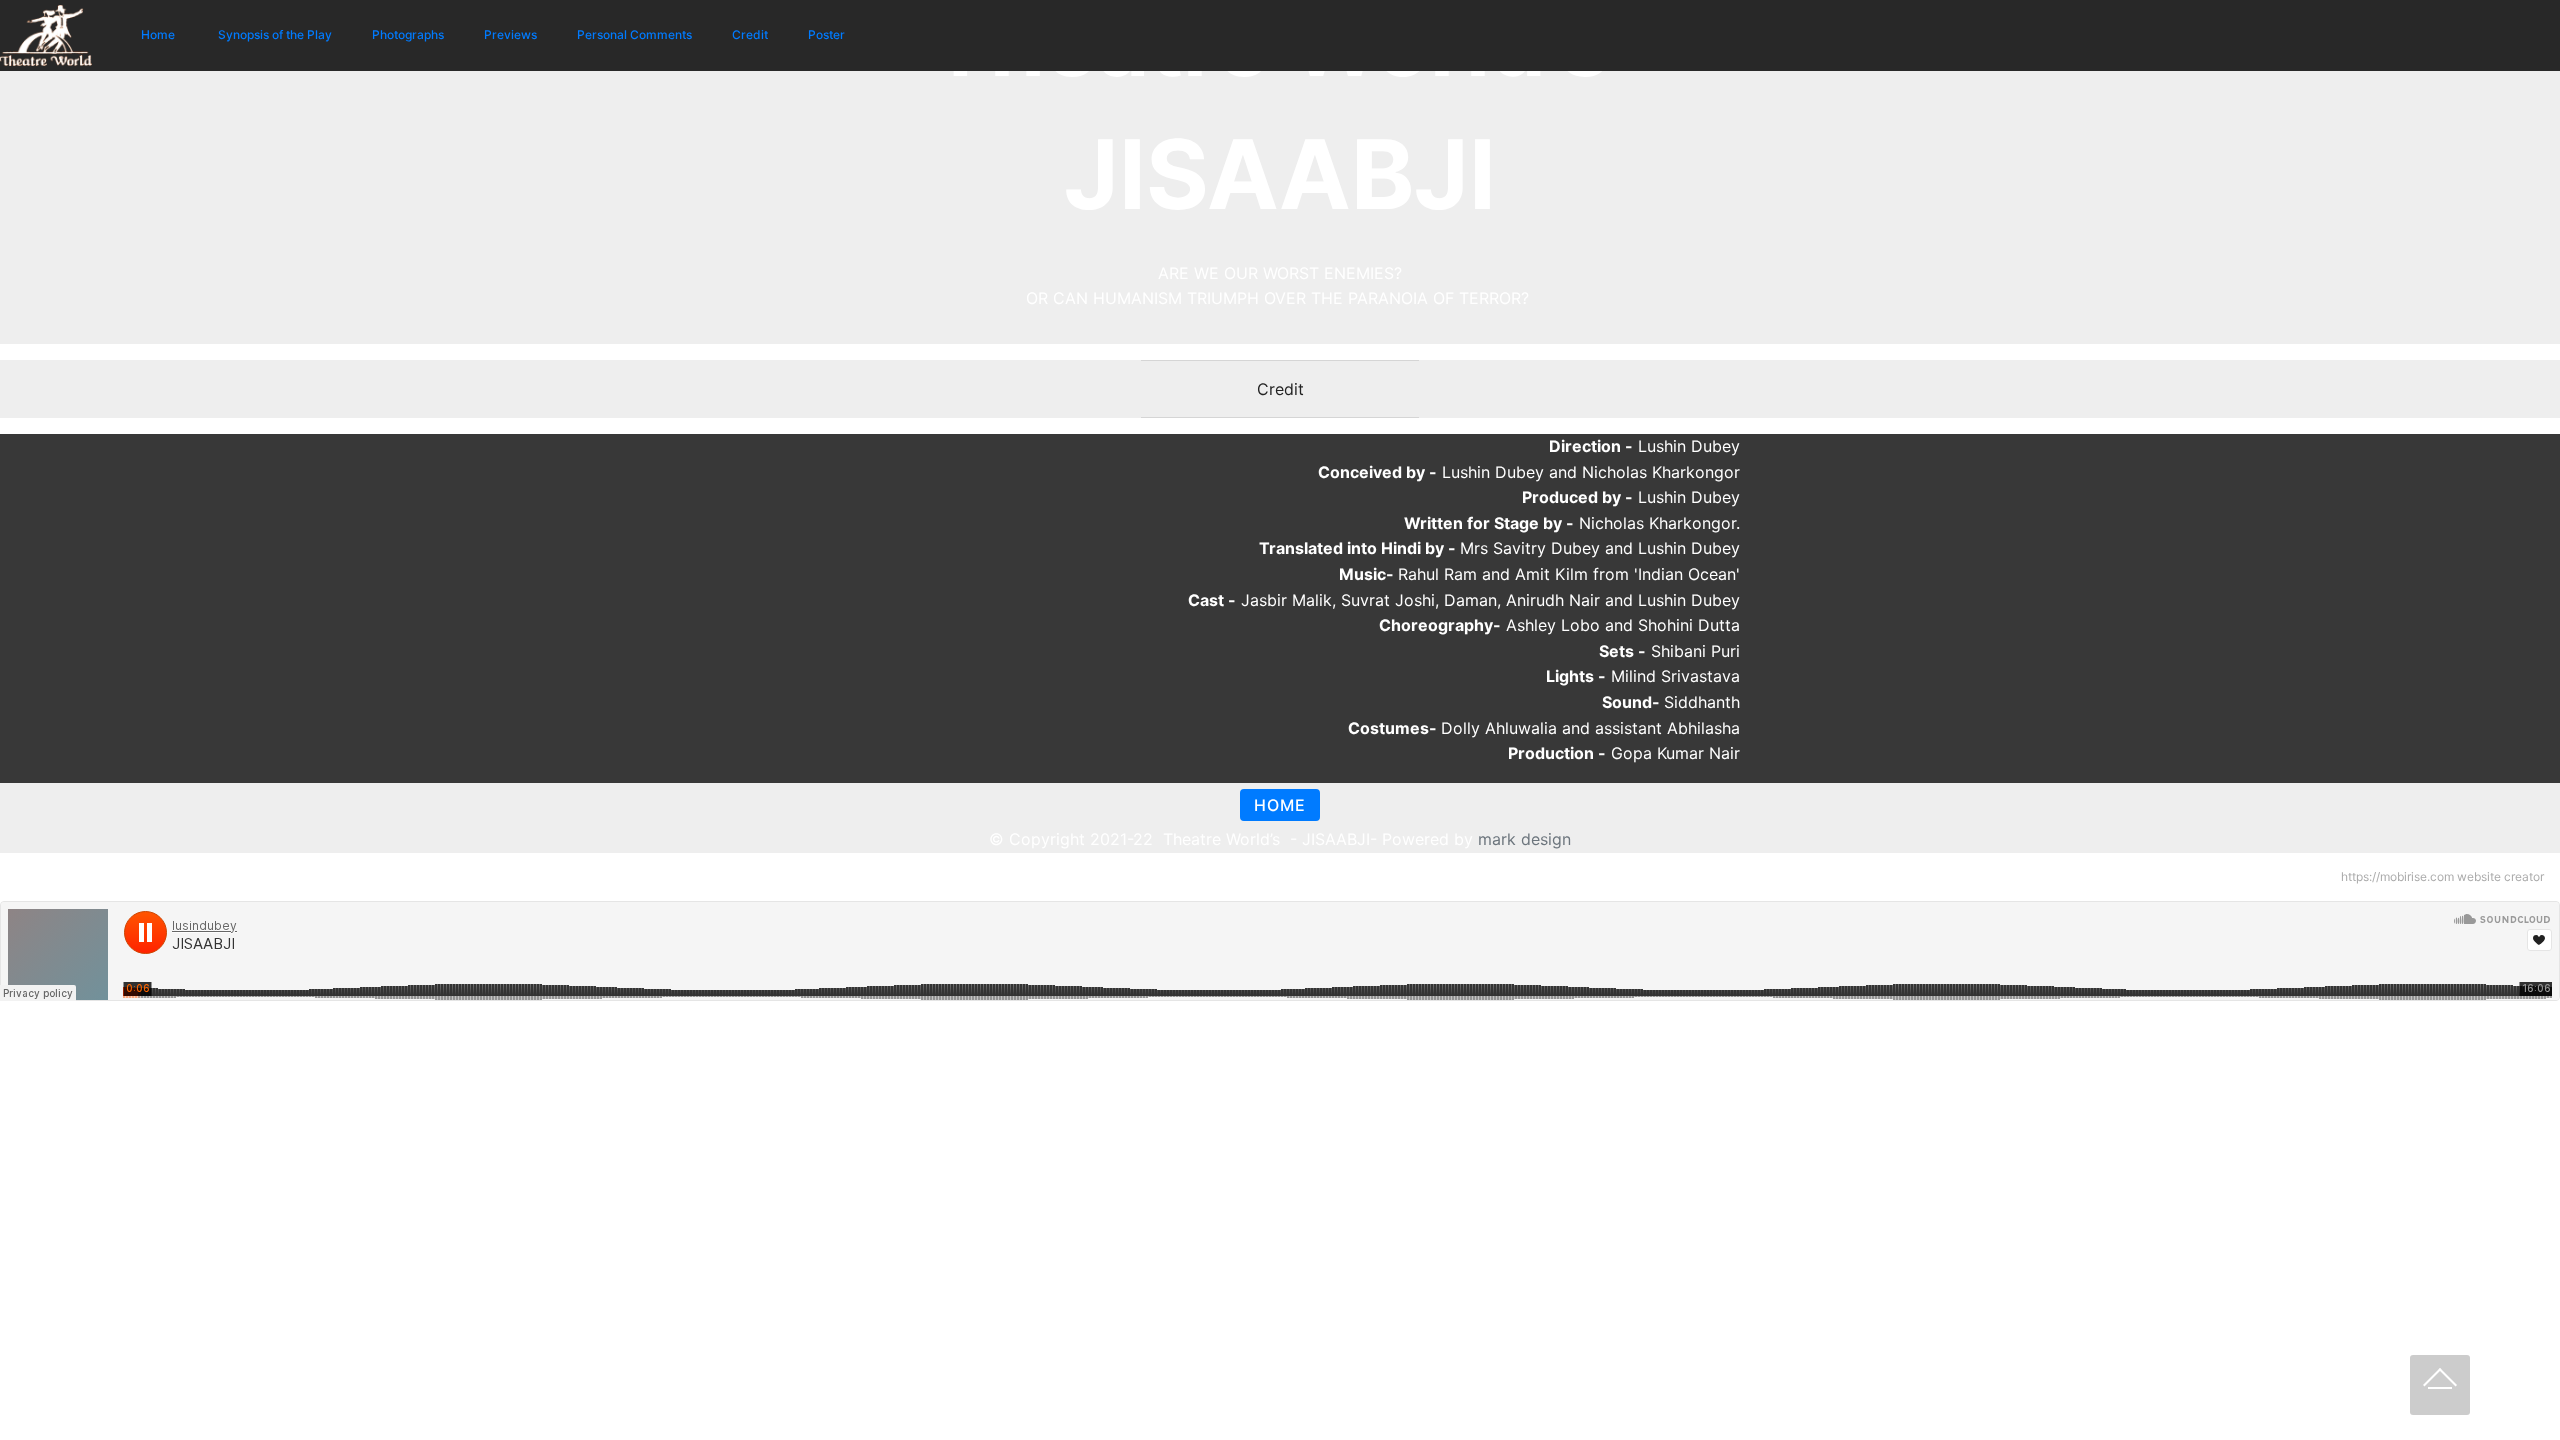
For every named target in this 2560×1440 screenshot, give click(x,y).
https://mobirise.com (2397, 876)
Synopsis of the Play (275, 34)
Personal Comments (634, 34)
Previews (510, 34)
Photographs (408, 34)
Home (159, 34)
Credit (750, 34)
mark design (1524, 839)
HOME (1280, 805)
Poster (826, 34)
